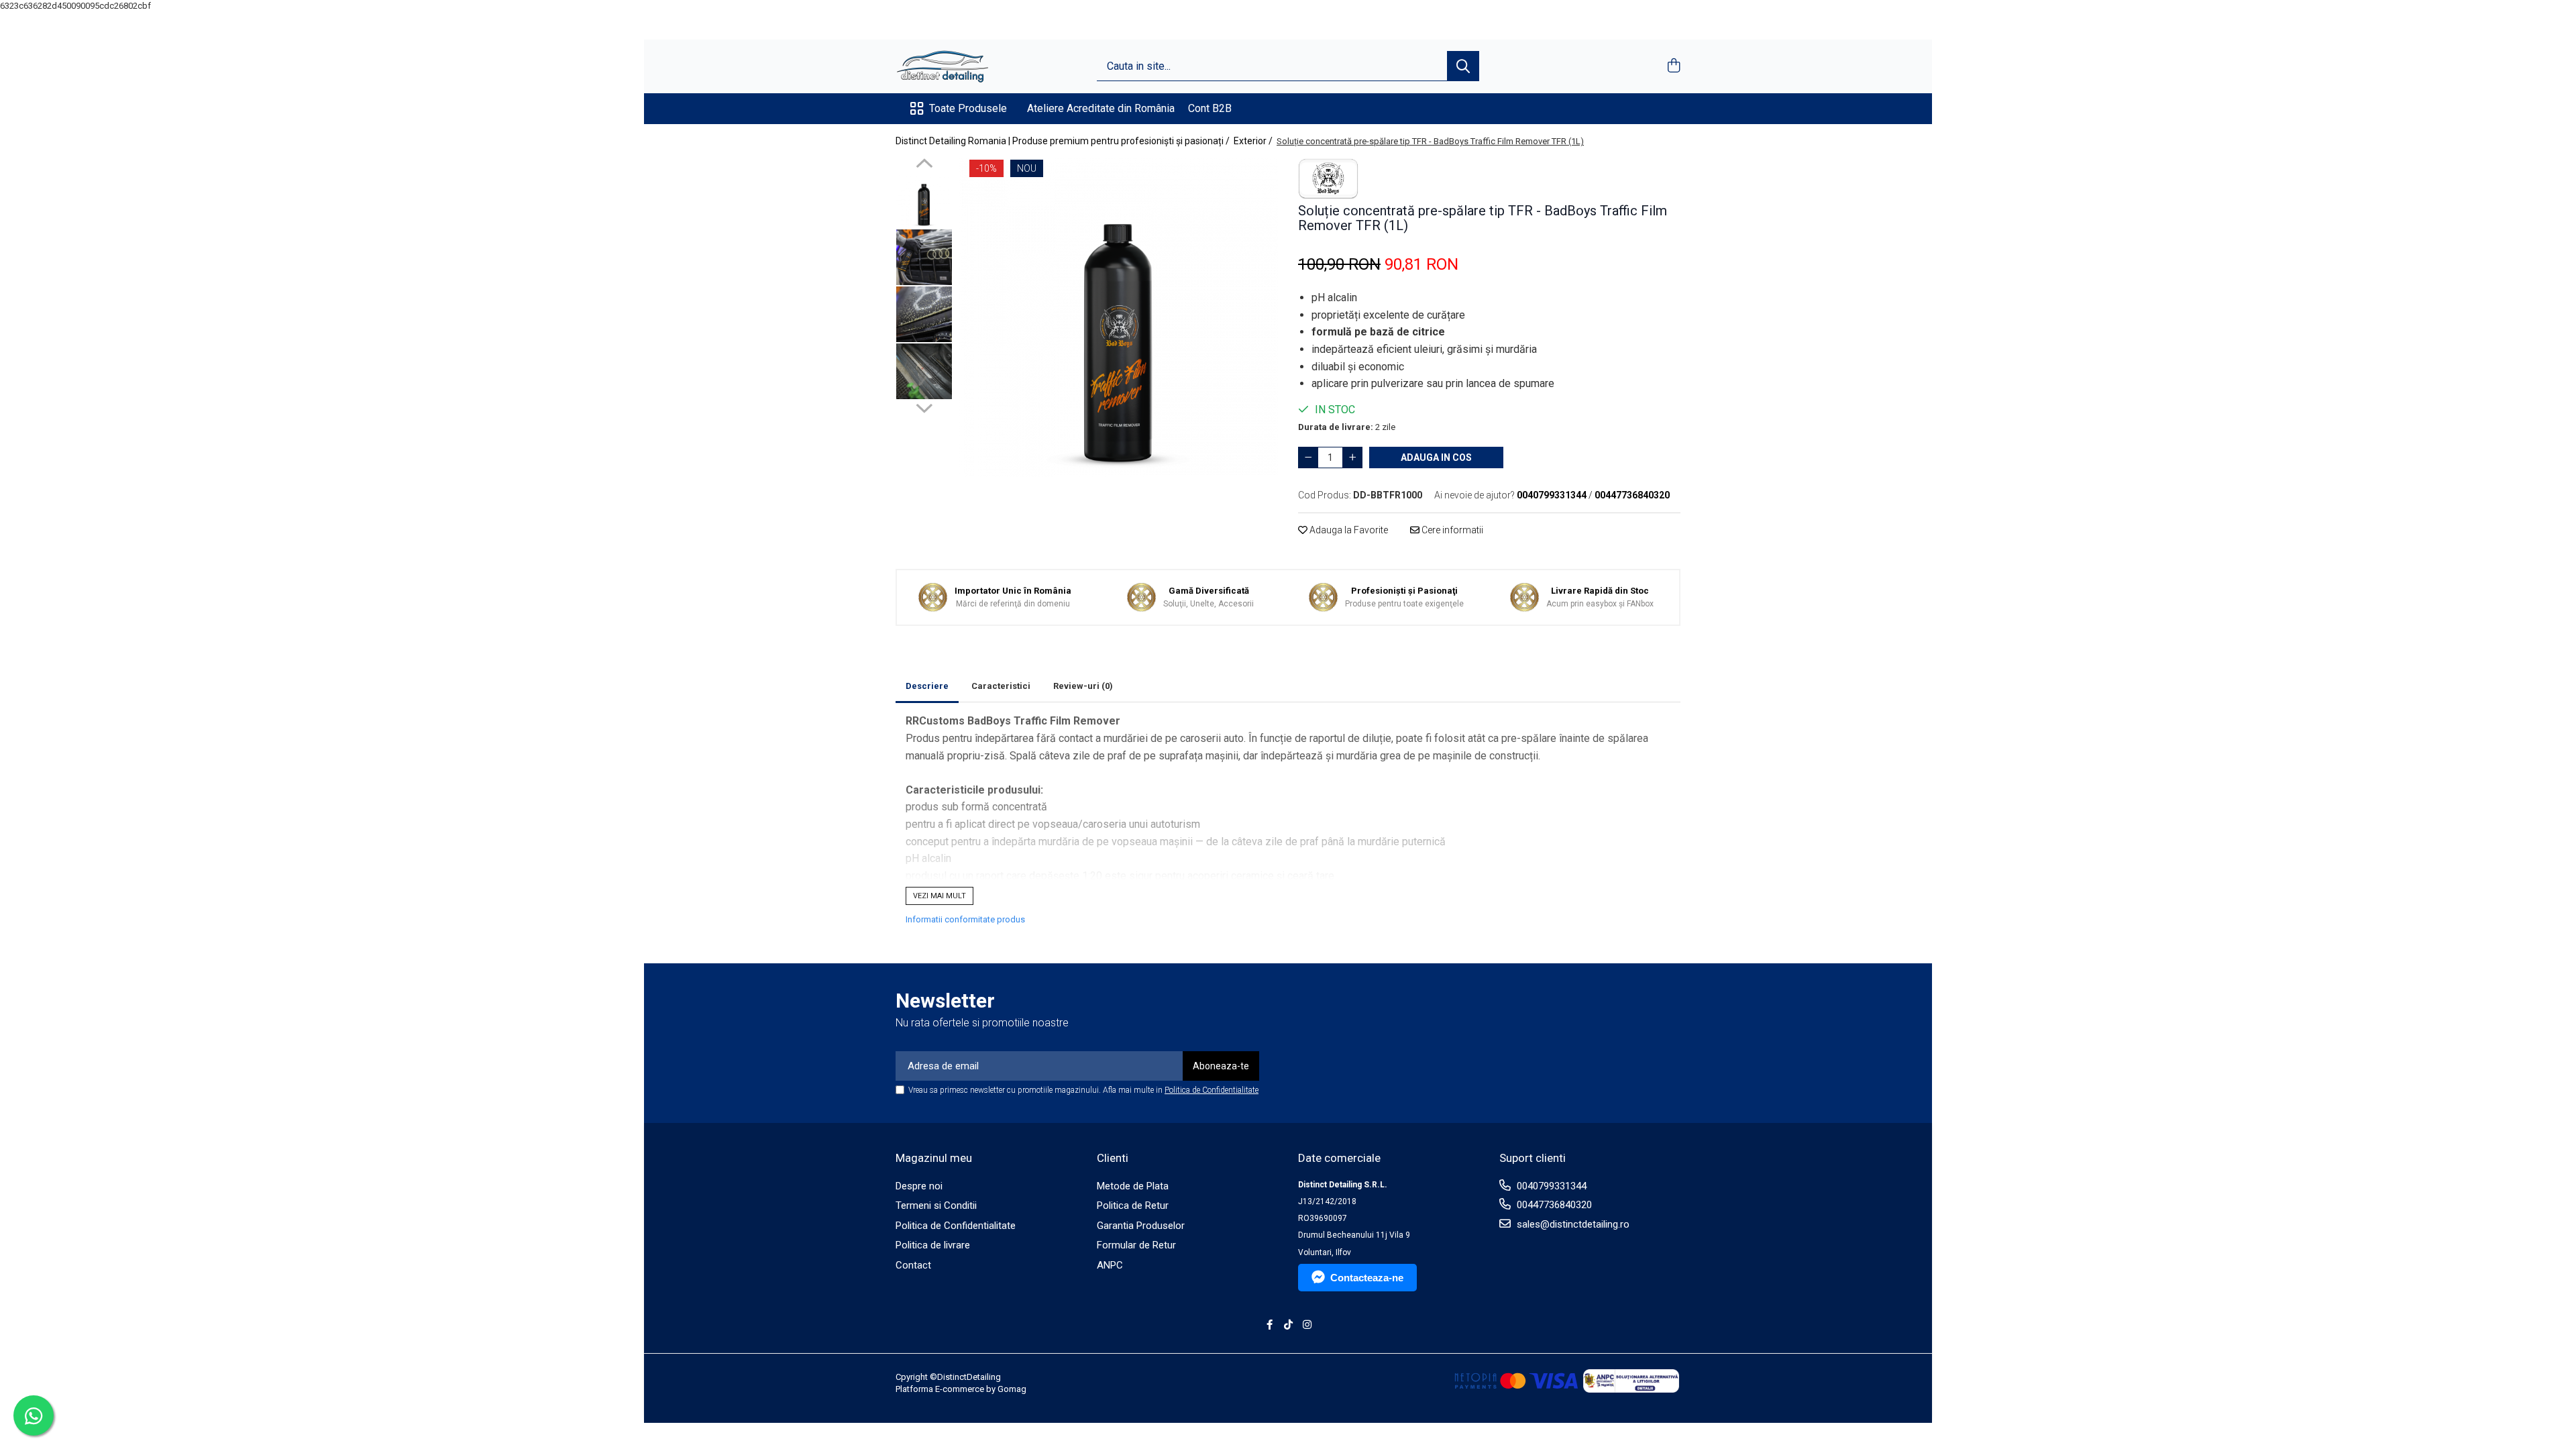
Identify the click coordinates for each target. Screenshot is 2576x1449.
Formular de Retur (1136, 1245)
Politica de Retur (1133, 1205)
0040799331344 (1550, 1186)
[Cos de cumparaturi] (1673, 66)
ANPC (1110, 1265)
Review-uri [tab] (1083, 686)
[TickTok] (1288, 1325)
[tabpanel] (1119, 318)
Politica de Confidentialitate (1212, 1090)
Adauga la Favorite (1348, 530)
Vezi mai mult (940, 896)
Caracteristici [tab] (1001, 686)
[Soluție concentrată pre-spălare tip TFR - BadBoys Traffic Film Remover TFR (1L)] (1119, 318)
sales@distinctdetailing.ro (1572, 1224)
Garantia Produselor (1141, 1226)
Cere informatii (1451, 530)
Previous (924, 165)
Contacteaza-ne (1367, 1278)
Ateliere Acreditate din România (1101, 108)
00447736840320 (1553, 1205)
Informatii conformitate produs (965, 919)
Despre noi (919, 1186)
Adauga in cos (1436, 458)
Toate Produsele (968, 108)
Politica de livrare (933, 1245)
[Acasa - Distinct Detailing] (963, 66)
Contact (913, 1265)
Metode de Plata (1133, 1186)
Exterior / (1254, 141)
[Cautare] (1463, 66)
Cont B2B (1210, 108)
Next (924, 407)
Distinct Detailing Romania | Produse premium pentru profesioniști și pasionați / (1064, 141)
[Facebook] (1270, 1325)
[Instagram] (1307, 1325)
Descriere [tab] (927, 686)
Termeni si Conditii (936, 1205)
